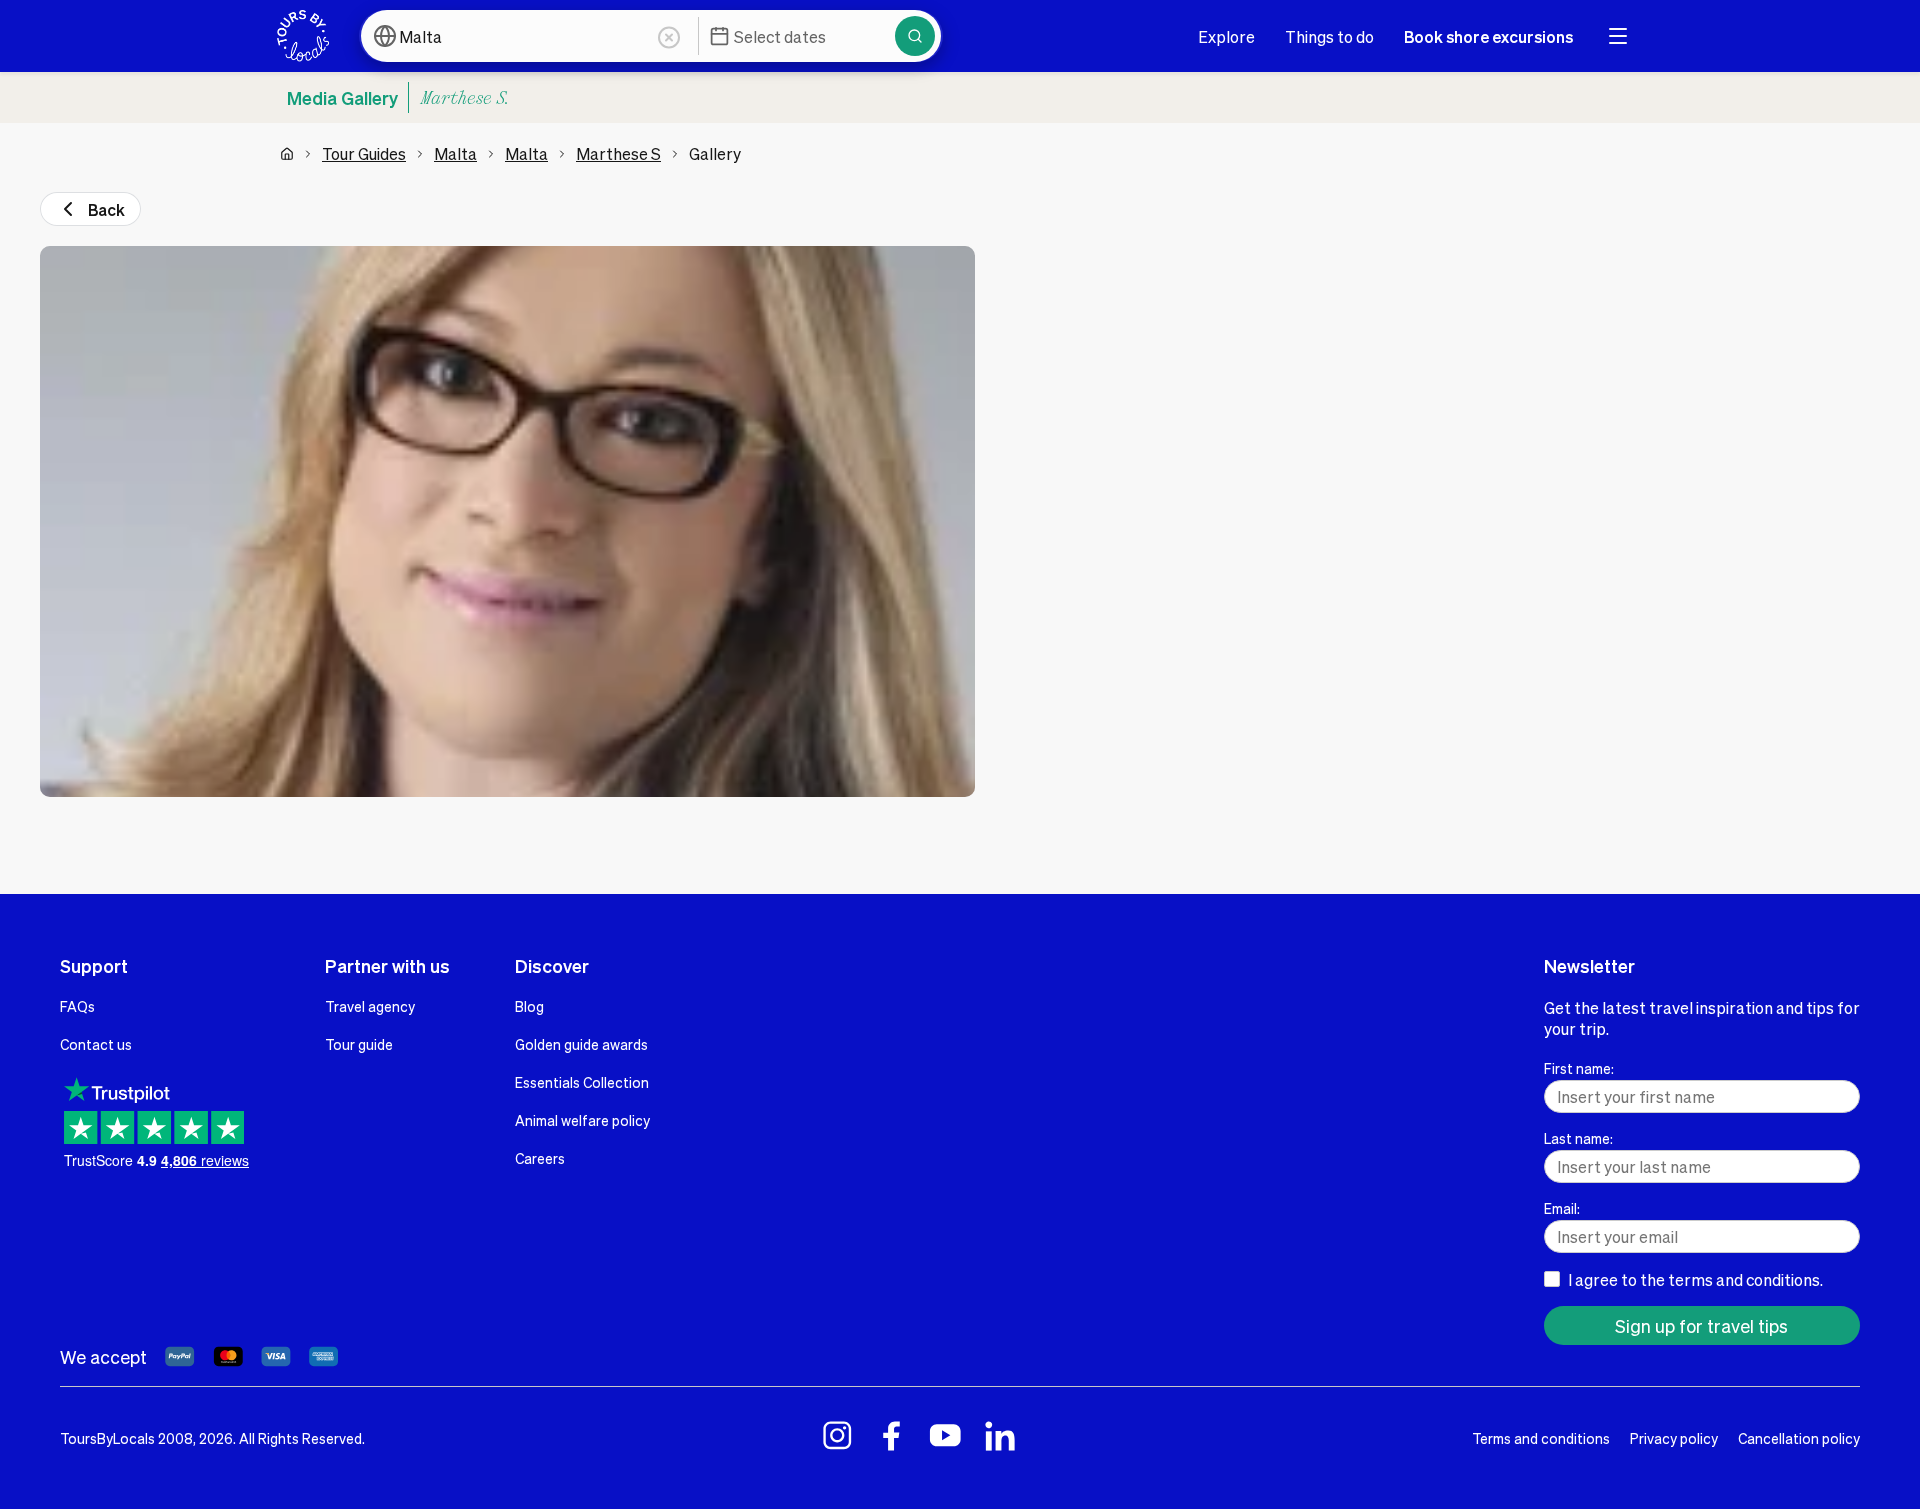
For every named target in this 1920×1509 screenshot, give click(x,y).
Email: (1562, 1208)
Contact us (96, 1044)
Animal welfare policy (582, 1120)
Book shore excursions (1488, 36)
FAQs (77, 1006)
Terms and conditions (1541, 1438)
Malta (455, 153)
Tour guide (359, 1044)
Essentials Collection (582, 1082)
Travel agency (370, 1006)
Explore (1226, 36)
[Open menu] (1618, 36)
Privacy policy (1674, 1438)
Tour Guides (364, 153)
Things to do (1329, 36)
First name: (1579, 1068)
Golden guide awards (581, 1044)
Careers (540, 1158)
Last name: (1578, 1138)
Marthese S (618, 153)
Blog (529, 1006)
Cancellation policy (1799, 1438)
